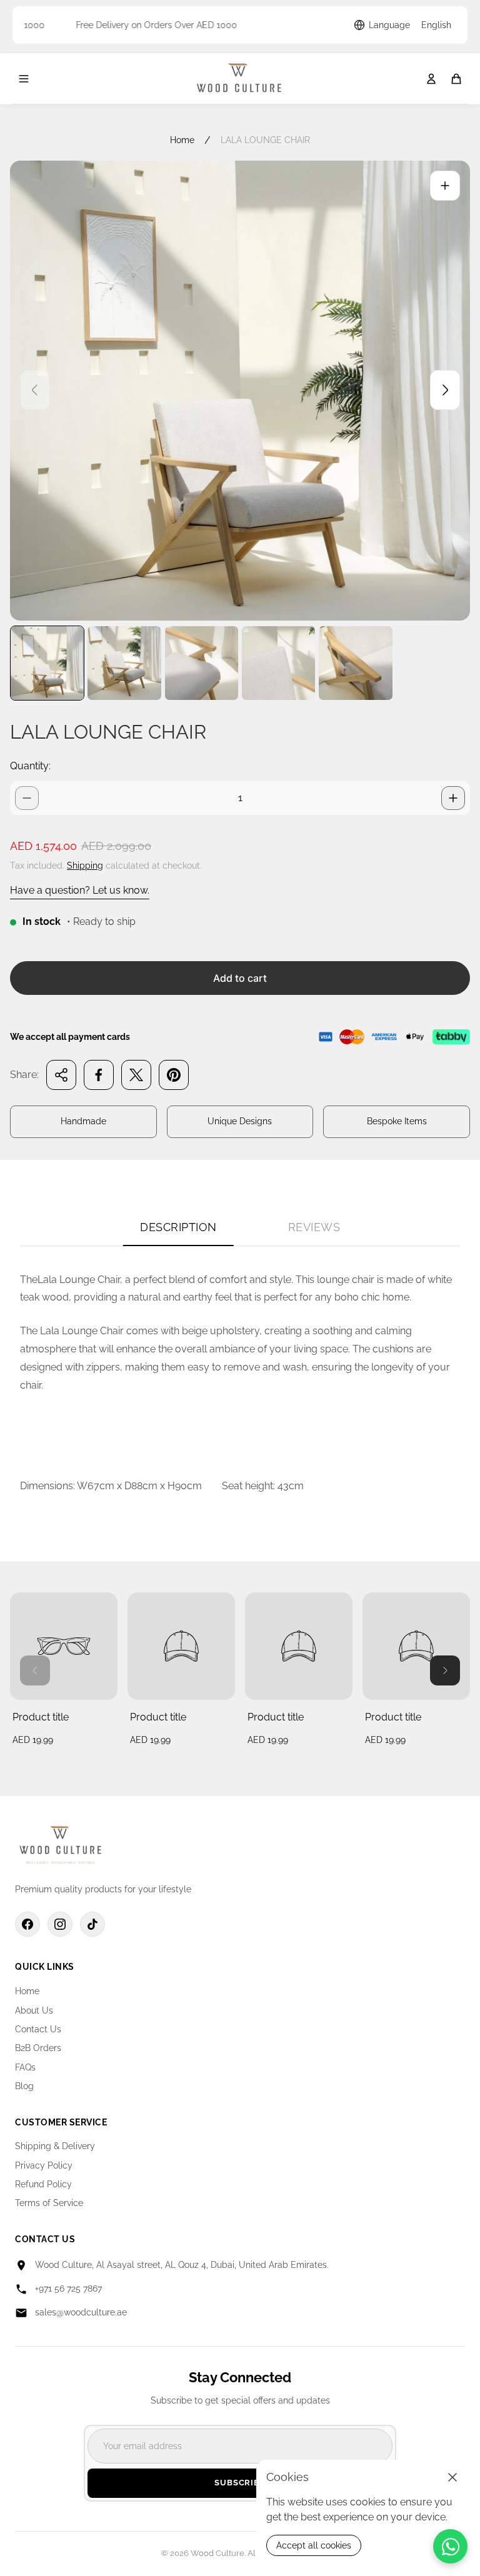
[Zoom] (445, 186)
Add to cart (240, 978)
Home (182, 140)
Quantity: (30, 766)
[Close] (452, 2477)
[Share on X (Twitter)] (136, 1075)
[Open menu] (24, 79)
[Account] (431, 79)
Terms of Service (49, 2203)
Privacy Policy (44, 2165)
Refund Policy (43, 2184)
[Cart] (456, 79)
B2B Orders (38, 2048)
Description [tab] (178, 1227)
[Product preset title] (64, 1646)
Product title (41, 1717)
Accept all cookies (314, 2545)
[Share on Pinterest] (174, 1075)
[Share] (61, 1075)
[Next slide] (445, 390)
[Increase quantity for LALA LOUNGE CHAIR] (453, 798)
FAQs (25, 2067)
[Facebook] (27, 1924)
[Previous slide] (35, 390)
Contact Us (38, 2029)
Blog (24, 2086)
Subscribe (240, 2483)
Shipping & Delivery (55, 2146)
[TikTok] (92, 1924)
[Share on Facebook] (99, 1075)
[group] (47, 663)
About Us (34, 2010)
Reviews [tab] (314, 1227)
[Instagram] (60, 1924)
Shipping (85, 866)
